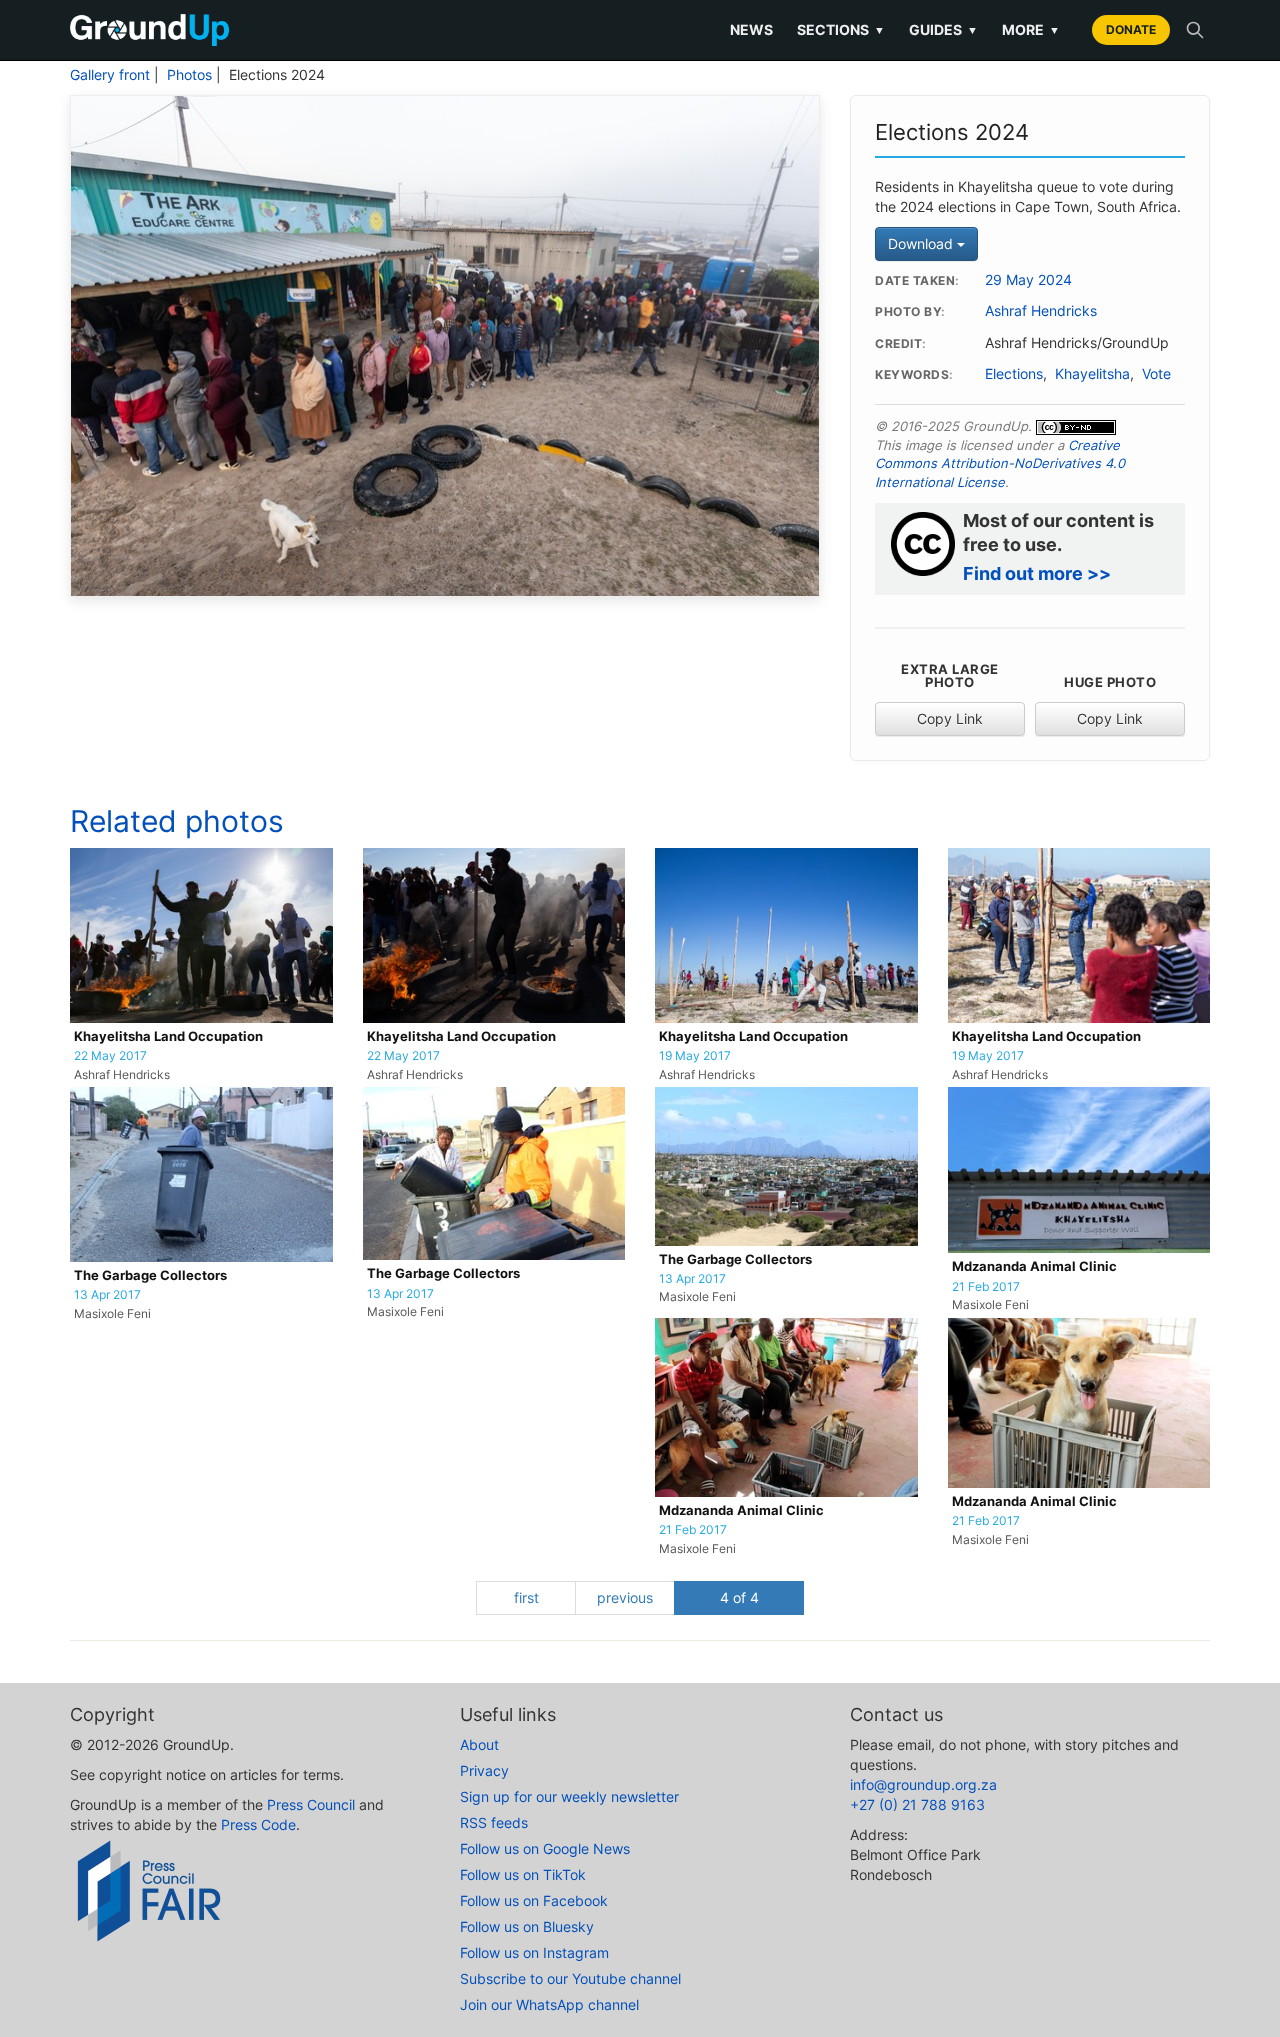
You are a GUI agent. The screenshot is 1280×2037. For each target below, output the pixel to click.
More (1031, 29)
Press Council (311, 1804)
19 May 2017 (695, 1056)
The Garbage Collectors (150, 1275)
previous (625, 1597)
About (479, 1744)
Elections (1014, 374)
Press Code (258, 1824)
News (751, 29)
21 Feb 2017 (986, 1287)
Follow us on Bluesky (527, 1926)
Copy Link (950, 718)
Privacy (484, 1770)
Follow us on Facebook (534, 1900)
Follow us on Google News (545, 1848)
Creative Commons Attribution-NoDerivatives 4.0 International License (1000, 463)
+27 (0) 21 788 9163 (917, 1804)
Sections (841, 29)
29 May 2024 (1028, 280)
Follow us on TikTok (523, 1874)
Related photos (177, 821)
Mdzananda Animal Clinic (1034, 1266)
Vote (1156, 374)
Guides (943, 29)
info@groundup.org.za (923, 1784)
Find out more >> (1037, 573)
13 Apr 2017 (107, 1295)
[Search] (1195, 30)
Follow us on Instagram (534, 1952)
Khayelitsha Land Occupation (168, 1036)
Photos (189, 75)
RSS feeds (494, 1822)
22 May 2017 (110, 1056)
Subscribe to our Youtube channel (570, 1978)
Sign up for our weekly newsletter (569, 1796)
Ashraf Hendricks (1041, 311)
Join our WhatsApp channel (549, 2004)
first (526, 1597)
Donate (1131, 29)
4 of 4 (739, 1597)
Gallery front (110, 75)
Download (922, 243)
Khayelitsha (1092, 374)
